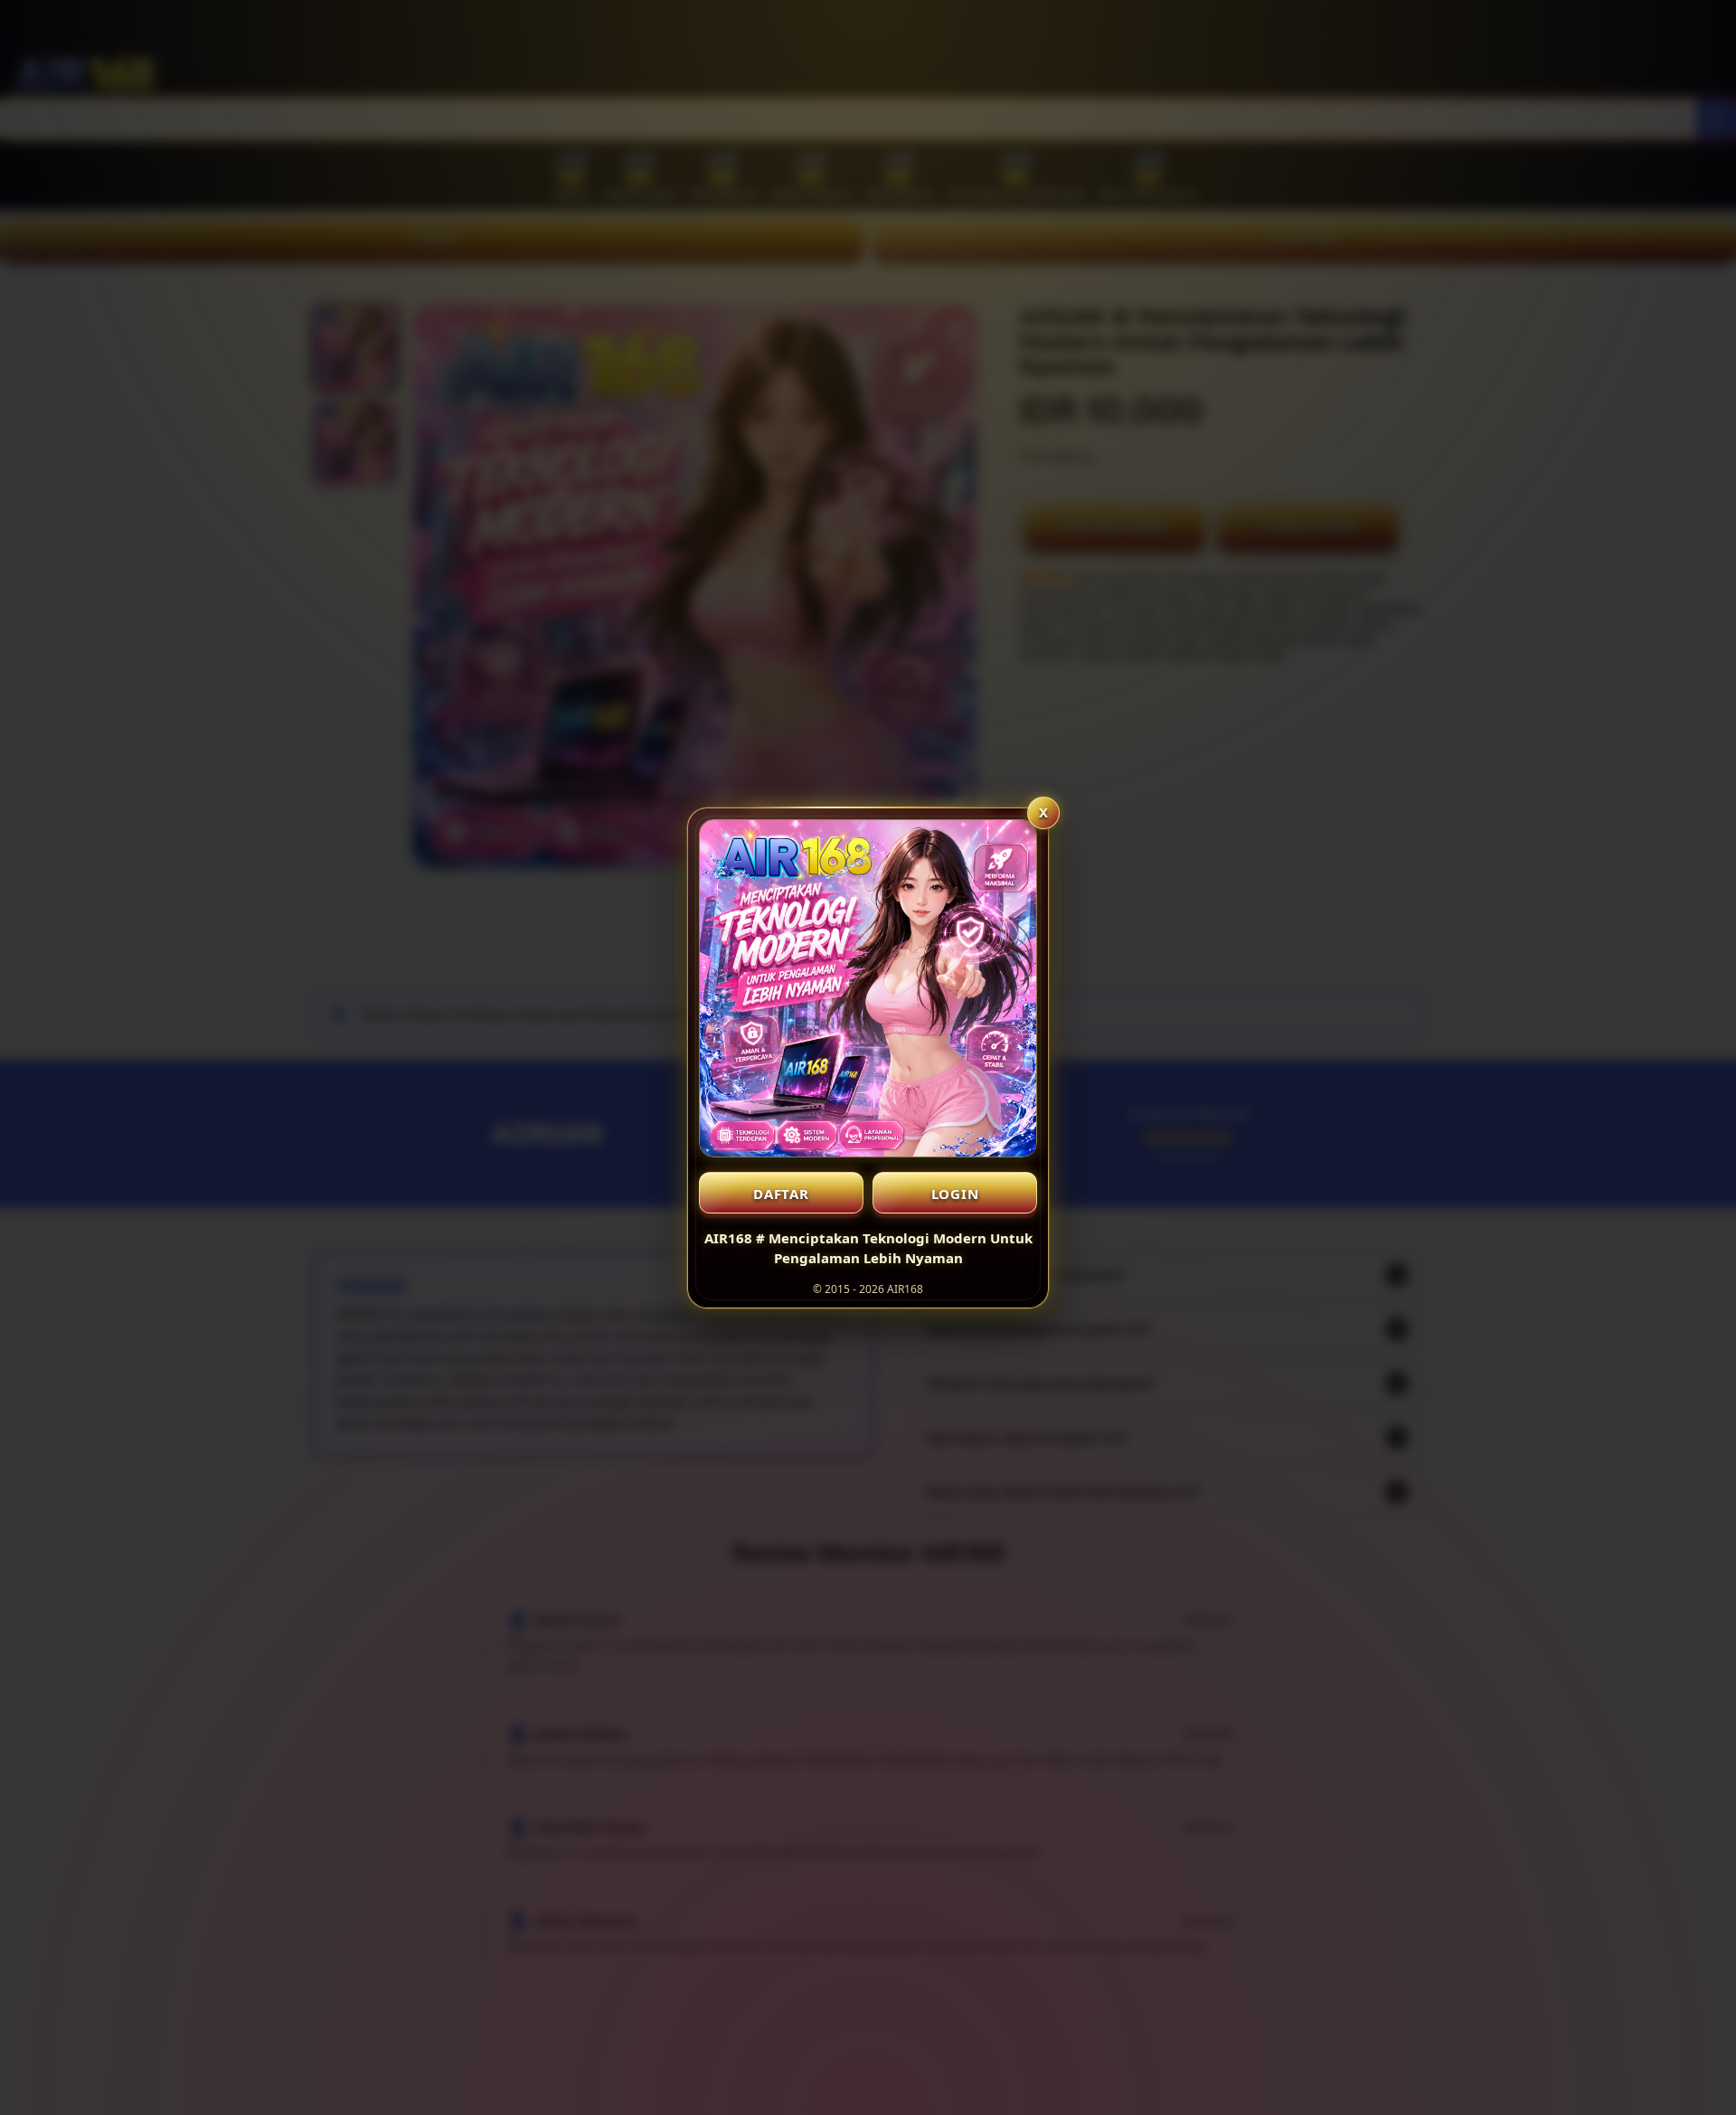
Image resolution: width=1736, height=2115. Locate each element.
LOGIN (955, 1194)
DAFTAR (781, 1194)
